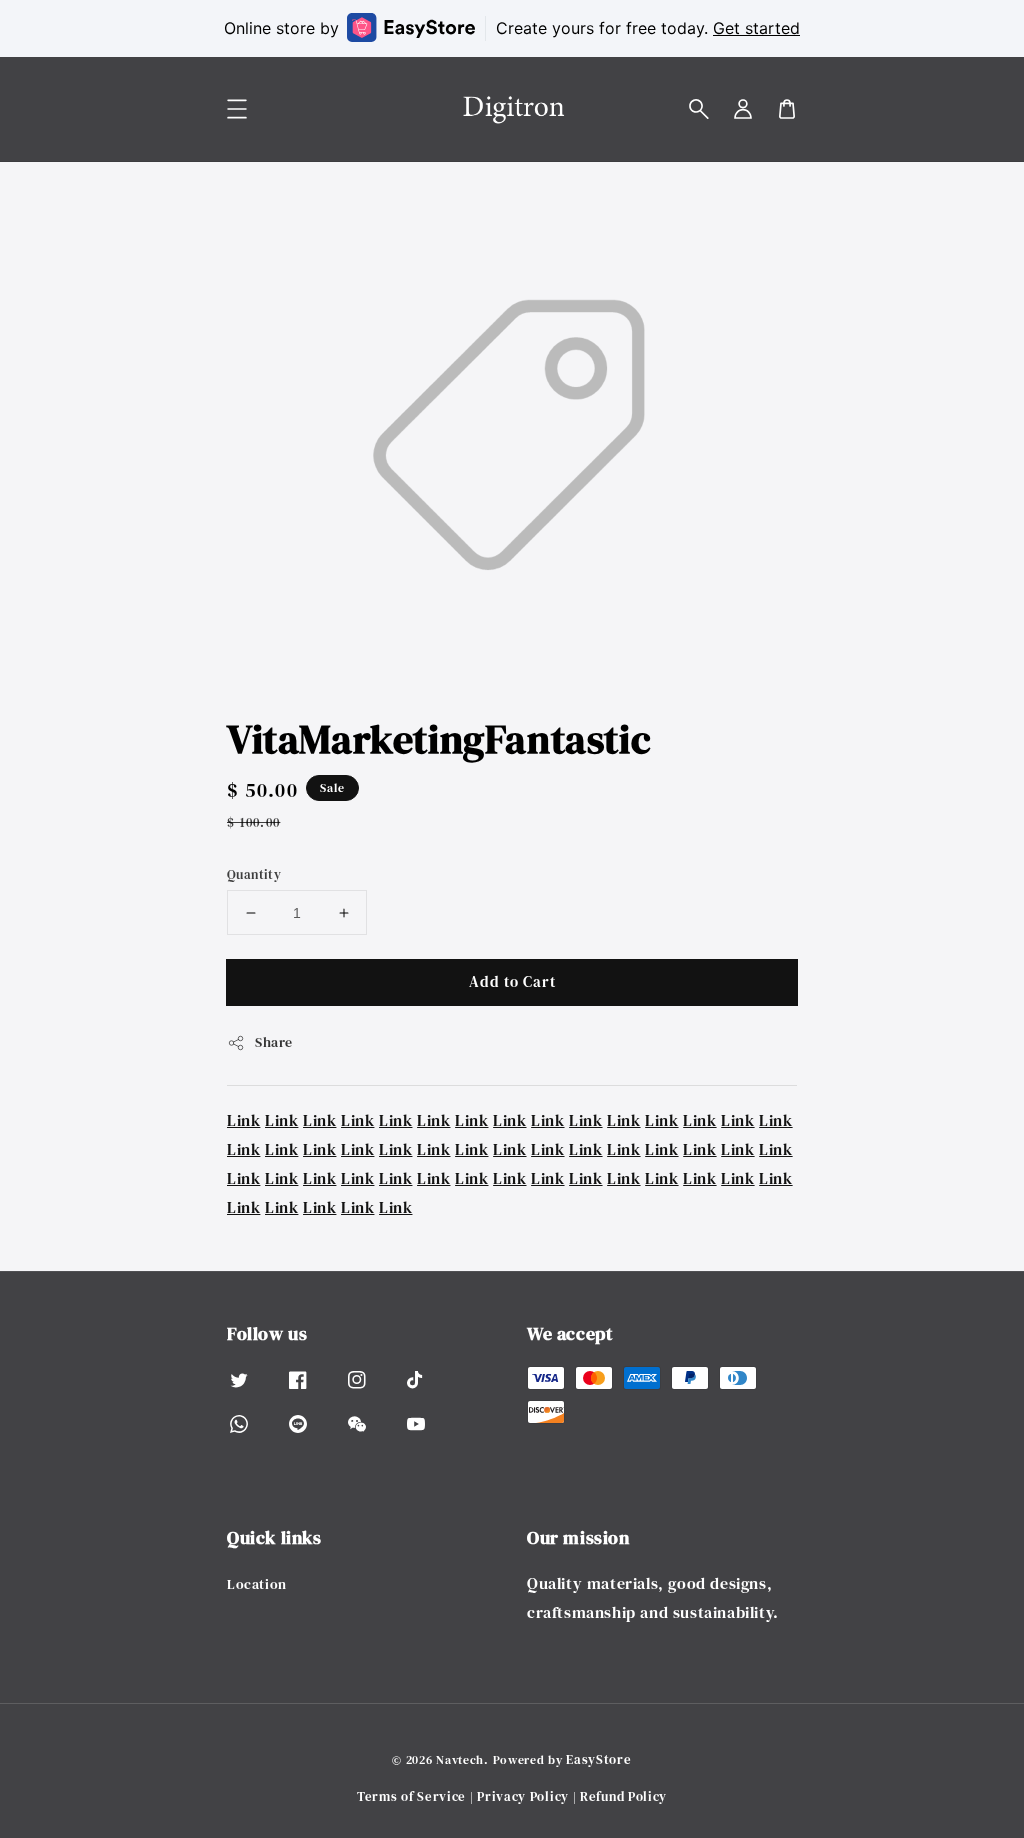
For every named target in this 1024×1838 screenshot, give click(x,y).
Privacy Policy (523, 1796)
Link (243, 1120)
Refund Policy (623, 1796)
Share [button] (274, 1042)
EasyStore (598, 1759)
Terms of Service (411, 1796)
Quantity (254, 874)
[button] (699, 109)
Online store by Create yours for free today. (512, 28)
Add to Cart (512, 981)
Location (257, 1584)
